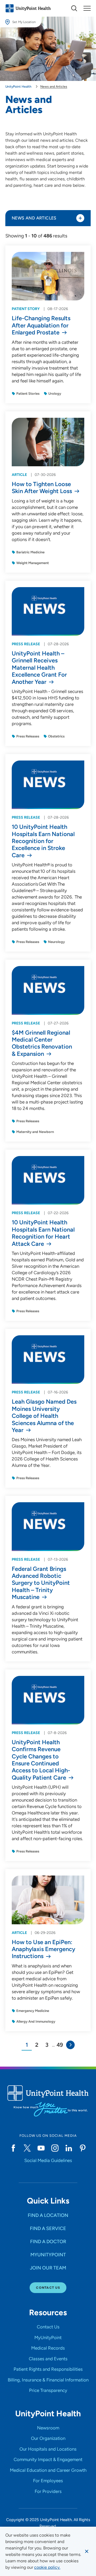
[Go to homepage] (28, 8)
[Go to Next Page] (70, 2045)
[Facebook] (13, 2148)
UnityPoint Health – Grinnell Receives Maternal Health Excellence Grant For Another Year (39, 668)
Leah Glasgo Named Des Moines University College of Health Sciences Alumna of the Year (44, 1416)
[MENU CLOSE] (87, 8)
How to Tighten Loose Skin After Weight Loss (42, 488)
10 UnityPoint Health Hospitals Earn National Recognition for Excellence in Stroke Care (43, 841)
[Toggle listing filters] (80, 218)
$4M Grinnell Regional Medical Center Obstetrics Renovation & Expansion (42, 1043)
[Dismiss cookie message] (87, 2551)
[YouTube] (41, 2148)
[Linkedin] (69, 2148)
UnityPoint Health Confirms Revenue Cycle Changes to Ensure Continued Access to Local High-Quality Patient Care (41, 1760)
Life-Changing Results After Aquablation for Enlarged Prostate (41, 325)
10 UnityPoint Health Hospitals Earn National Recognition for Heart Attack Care (43, 1233)
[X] (27, 2148)
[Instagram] (55, 2148)
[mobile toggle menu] (74, 8)
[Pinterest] (83, 2148)
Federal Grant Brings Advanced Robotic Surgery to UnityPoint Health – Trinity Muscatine (41, 1583)
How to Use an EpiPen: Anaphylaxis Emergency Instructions (43, 1949)
